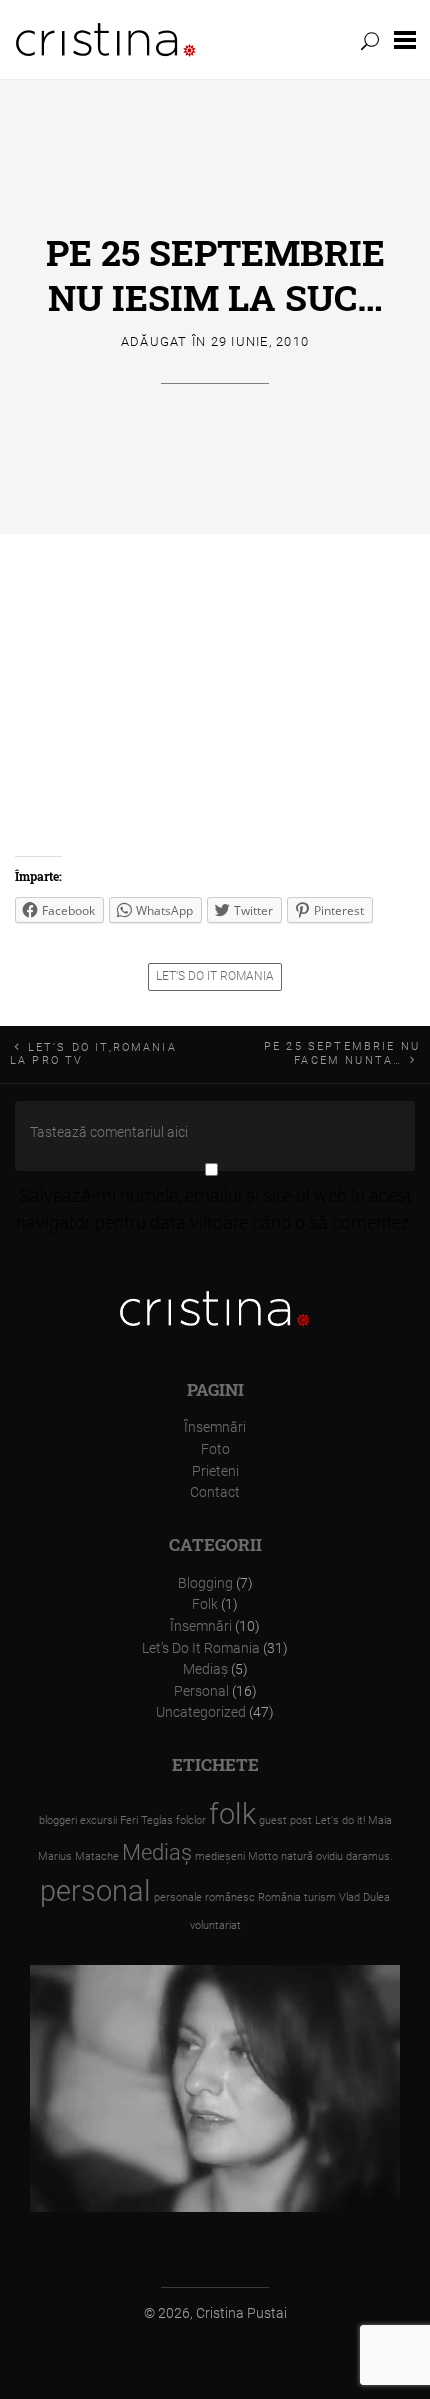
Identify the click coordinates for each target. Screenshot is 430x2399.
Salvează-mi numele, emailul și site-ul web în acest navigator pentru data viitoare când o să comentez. (215, 1209)
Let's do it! (340, 1820)
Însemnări (215, 1427)
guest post (285, 1820)
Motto (263, 1856)
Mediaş (205, 1669)
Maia (380, 1820)
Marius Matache (78, 1856)
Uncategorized (201, 1712)
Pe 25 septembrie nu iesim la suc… (215, 274)
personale (178, 1897)
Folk (205, 1604)
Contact (215, 1492)
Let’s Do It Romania (215, 976)
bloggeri (58, 1820)
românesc (230, 1897)
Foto (215, 1449)
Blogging (205, 1583)
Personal (201, 1691)
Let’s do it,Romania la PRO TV (93, 1054)
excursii (98, 1820)
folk (232, 1814)
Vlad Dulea (364, 1897)
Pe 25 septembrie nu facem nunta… (342, 1053)
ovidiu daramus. (354, 1856)
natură (297, 1856)
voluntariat (215, 1925)
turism (320, 1897)
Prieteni (215, 1471)
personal (95, 1891)
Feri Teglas (146, 1820)
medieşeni (220, 1856)
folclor (191, 1820)
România (279, 1897)
